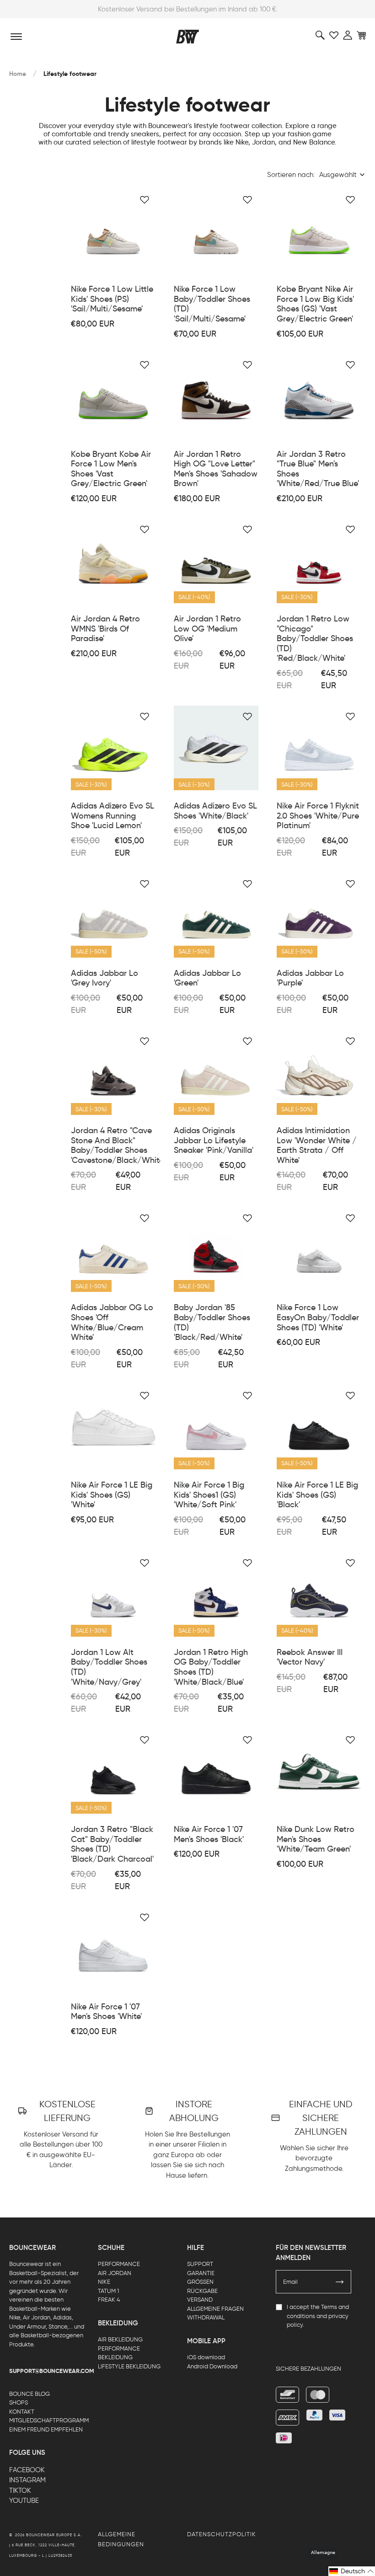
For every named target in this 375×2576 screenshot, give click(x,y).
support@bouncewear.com (52, 2371)
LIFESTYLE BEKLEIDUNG (129, 2366)
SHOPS (19, 2402)
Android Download (212, 2366)
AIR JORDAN (115, 2273)
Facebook (27, 2470)
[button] (352, 2571)
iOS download (206, 2357)
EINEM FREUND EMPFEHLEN (46, 2429)
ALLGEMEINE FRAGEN (215, 2309)
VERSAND (200, 2300)
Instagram (27, 2480)
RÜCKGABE (202, 2291)
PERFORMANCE (119, 2264)
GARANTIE (201, 2273)
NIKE (104, 2282)
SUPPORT (200, 2264)
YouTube (24, 2501)
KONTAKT (22, 2412)
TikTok (20, 2490)
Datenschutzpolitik (222, 2534)
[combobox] (343, 175)
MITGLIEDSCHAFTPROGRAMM (49, 2420)
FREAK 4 (109, 2300)
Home (18, 74)
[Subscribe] (340, 2282)
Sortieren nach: (291, 175)
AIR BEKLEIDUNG (120, 2339)
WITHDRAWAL (206, 2317)
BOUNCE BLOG (29, 2394)
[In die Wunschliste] (145, 200)
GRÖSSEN (200, 2282)
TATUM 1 (108, 2291)
